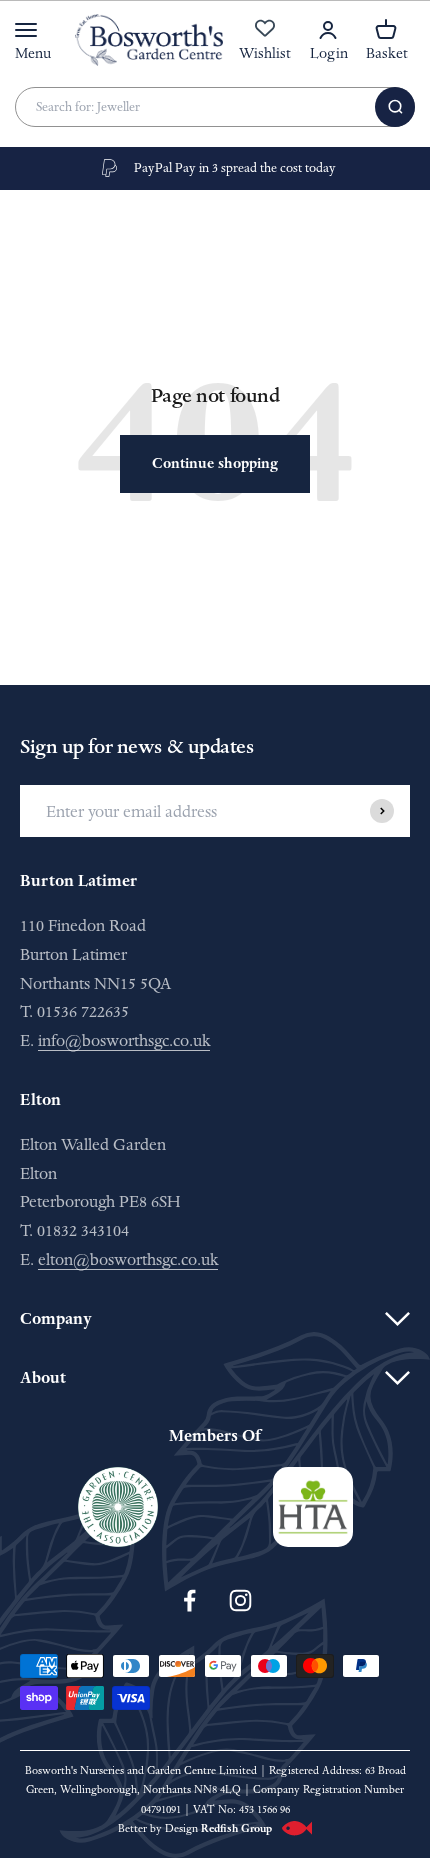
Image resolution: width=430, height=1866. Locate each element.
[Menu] (26, 30)
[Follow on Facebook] (189, 1600)
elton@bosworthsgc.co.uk (128, 1259)
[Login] (328, 30)
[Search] (395, 107)
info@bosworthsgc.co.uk (124, 1040)
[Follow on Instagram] (240, 1600)
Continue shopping (215, 463)
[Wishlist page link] (265, 39)
